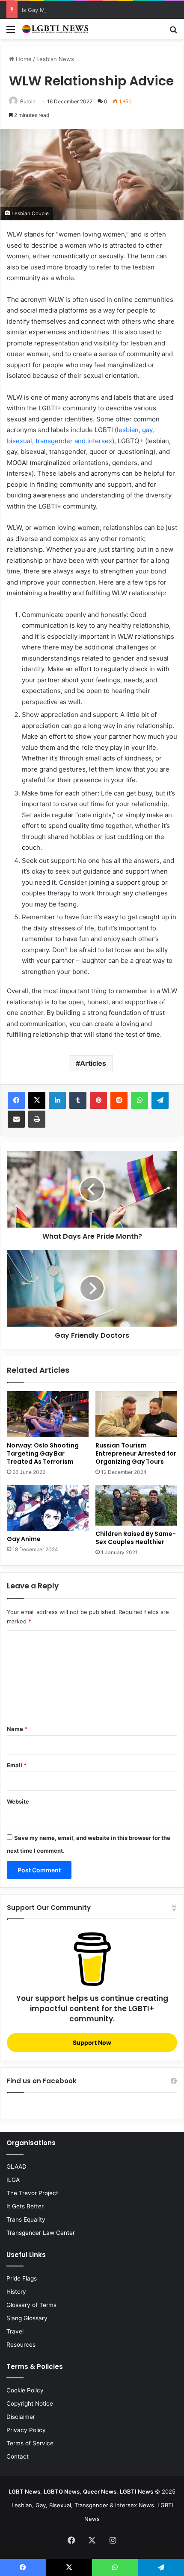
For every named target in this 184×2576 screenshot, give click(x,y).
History (16, 2292)
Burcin (28, 101)
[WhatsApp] (139, 1100)
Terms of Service (30, 2443)
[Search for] (173, 32)
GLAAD (16, 2167)
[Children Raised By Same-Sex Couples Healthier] (136, 1506)
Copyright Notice (30, 2403)
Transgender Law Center (41, 2233)
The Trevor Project (32, 2193)
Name (17, 1729)
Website (18, 1801)
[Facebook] (16, 1100)
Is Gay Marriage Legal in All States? (69, 10)
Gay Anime (24, 1539)
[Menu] (11, 32)
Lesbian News (55, 59)
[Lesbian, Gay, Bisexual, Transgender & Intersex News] (56, 29)
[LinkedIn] (57, 1100)
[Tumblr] (78, 1100)
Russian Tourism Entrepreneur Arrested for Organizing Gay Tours (136, 1453)
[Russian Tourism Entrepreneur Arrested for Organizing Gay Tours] (136, 1414)
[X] (37, 1100)
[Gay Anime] (48, 1508)
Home (23, 59)
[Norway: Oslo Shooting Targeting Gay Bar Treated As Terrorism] (48, 1414)
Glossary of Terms (31, 2305)
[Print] (37, 1119)
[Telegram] (160, 1100)
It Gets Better (25, 2206)
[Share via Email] (16, 1119)
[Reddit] (119, 1100)
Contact (18, 2456)
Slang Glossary (27, 2318)
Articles (93, 1063)
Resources (21, 2345)
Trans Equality (26, 2219)
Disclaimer (21, 2417)
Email (17, 1765)
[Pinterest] (98, 1100)
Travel (15, 2331)
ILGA (13, 2180)
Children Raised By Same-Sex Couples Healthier (136, 1538)
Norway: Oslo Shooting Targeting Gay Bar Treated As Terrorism (43, 1453)
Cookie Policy (25, 2390)
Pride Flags (22, 2278)
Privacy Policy (26, 2430)
